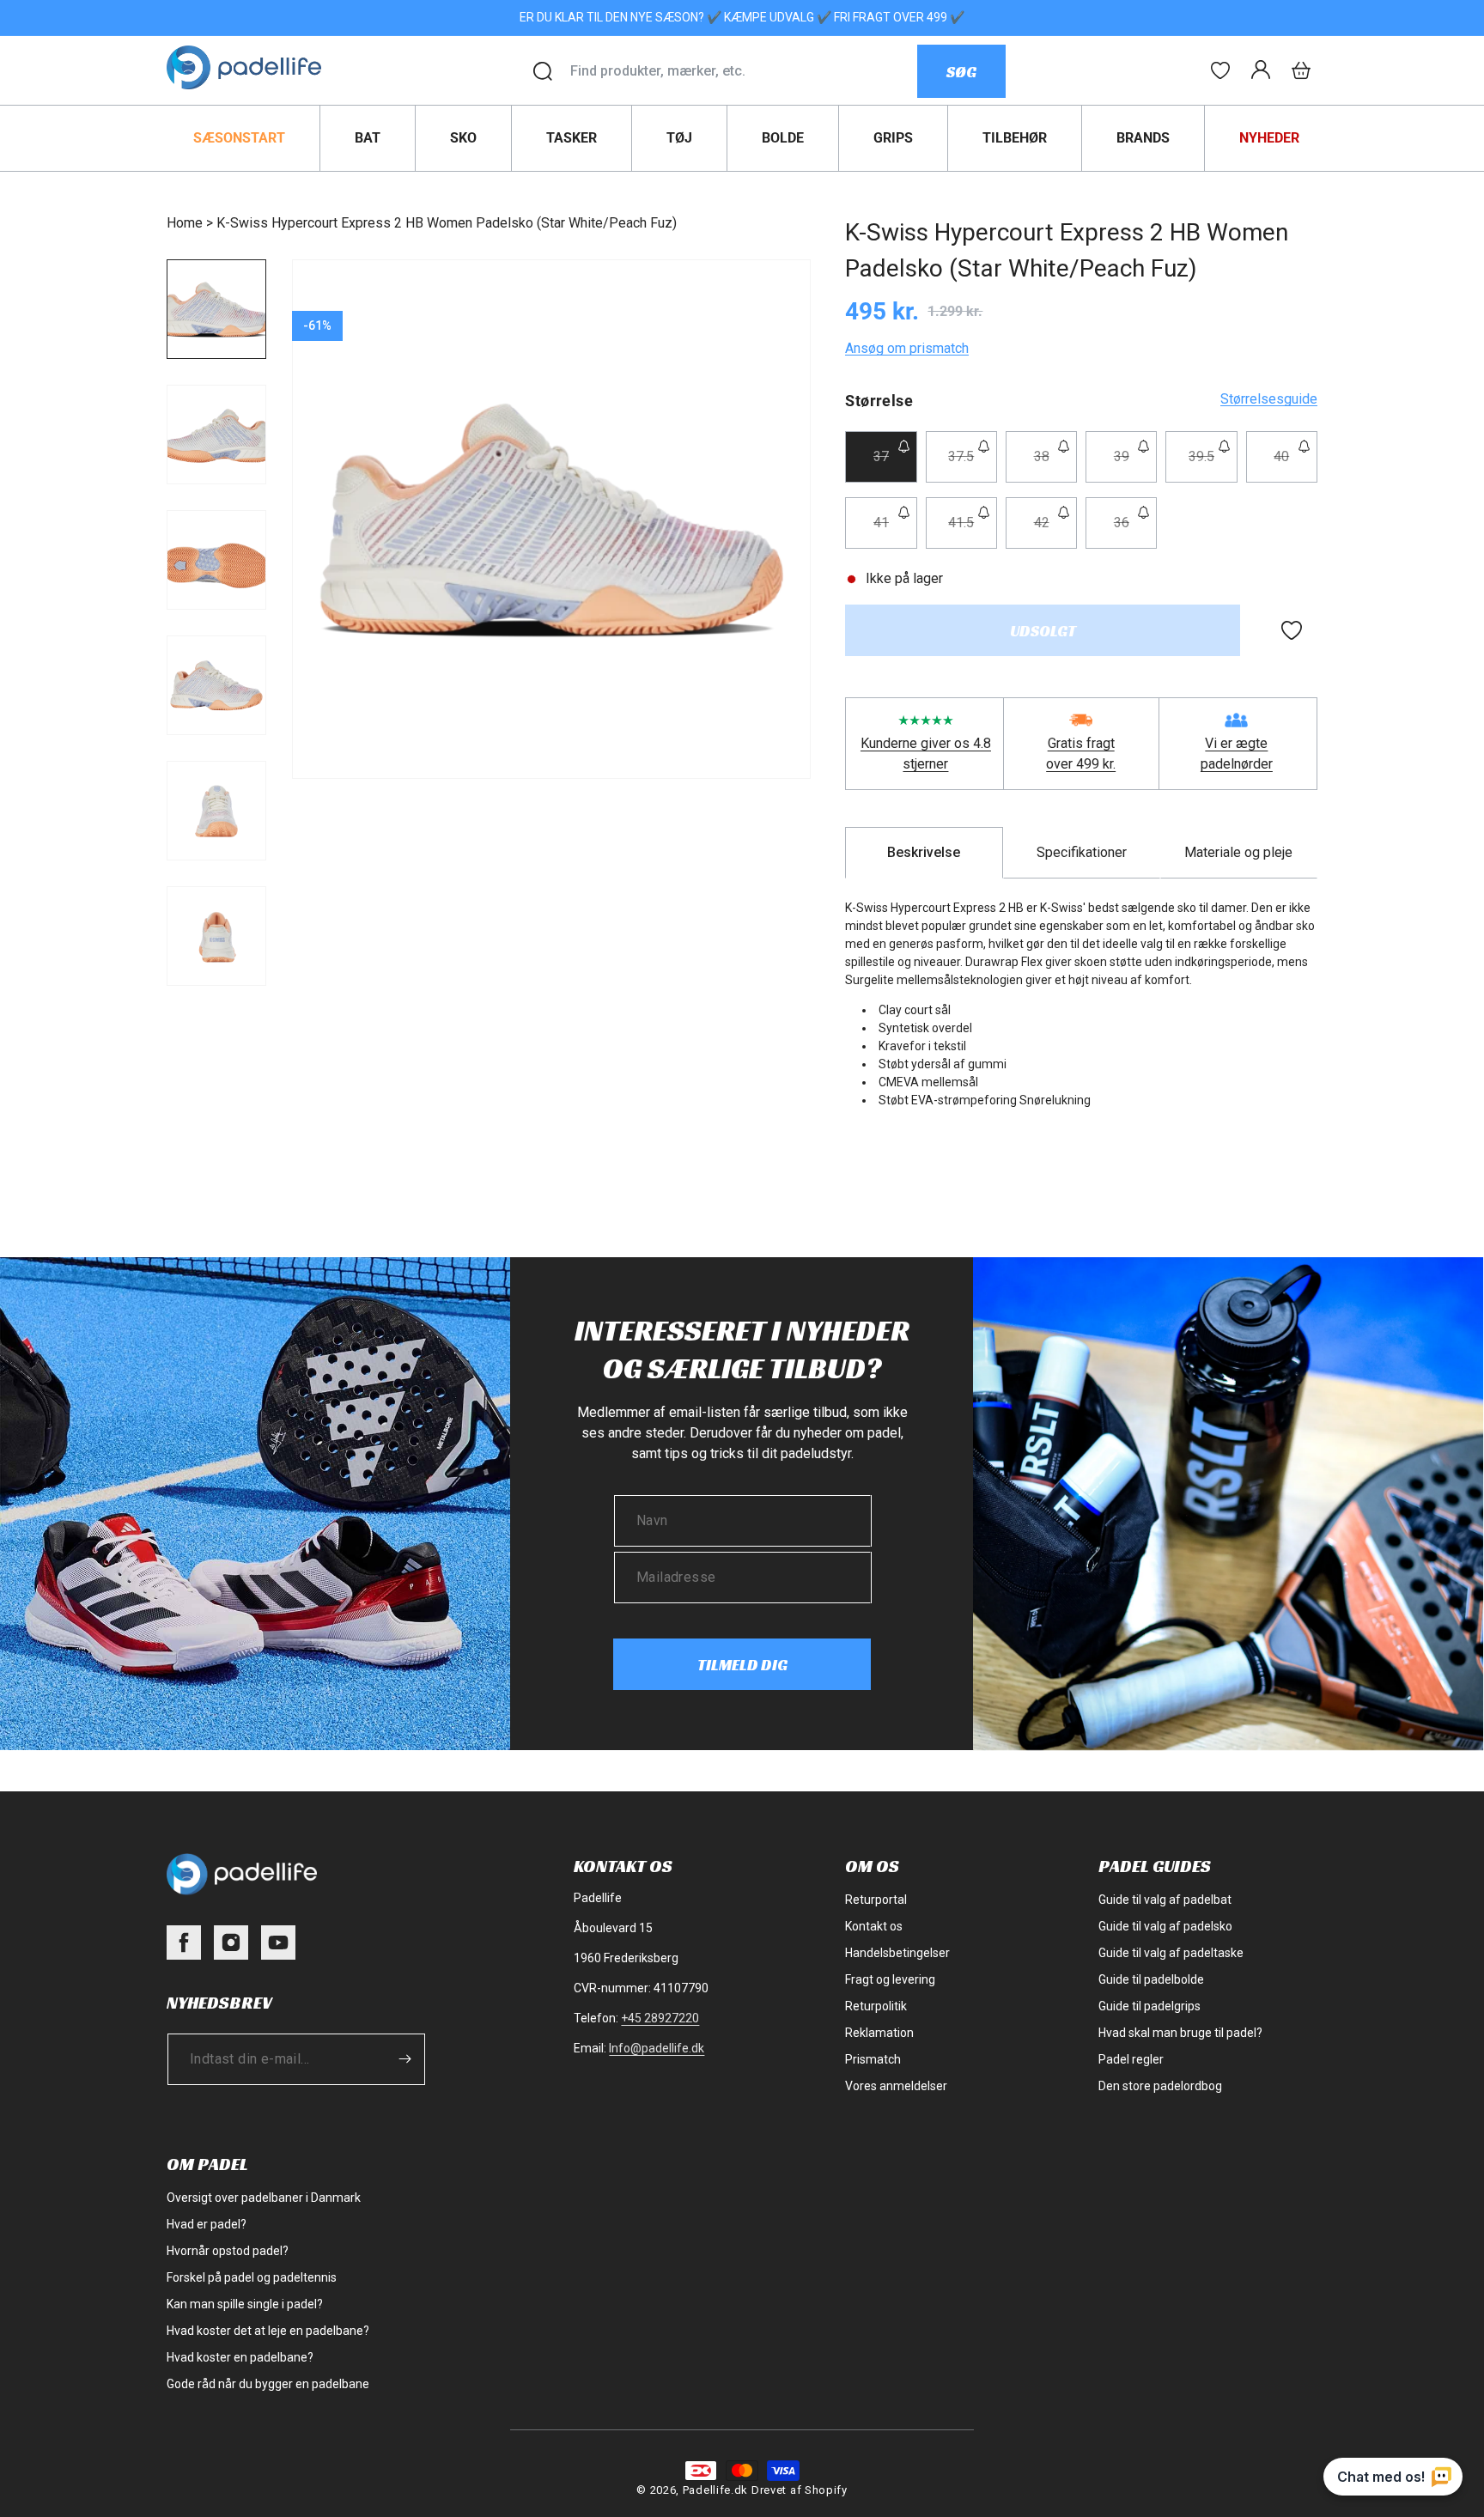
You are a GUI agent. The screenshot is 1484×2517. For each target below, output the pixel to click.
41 (895, 531)
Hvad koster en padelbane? (240, 2357)
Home (185, 223)
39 (1135, 465)
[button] (1301, 70)
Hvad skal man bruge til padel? (1180, 2033)
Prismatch (873, 2059)
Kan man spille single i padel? (245, 2304)
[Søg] (543, 71)
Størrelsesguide (1269, 399)
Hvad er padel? (207, 2224)
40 (1295, 465)
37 (895, 465)
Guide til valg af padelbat (1165, 1900)
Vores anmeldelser (896, 2086)
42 (1055, 531)
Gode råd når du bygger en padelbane (268, 2384)
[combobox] (743, 71)
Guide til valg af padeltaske (1171, 1953)
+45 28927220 (660, 2018)
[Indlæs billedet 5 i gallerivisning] (216, 811)
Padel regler (1131, 2059)
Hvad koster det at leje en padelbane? (268, 2331)
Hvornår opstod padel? (228, 2251)
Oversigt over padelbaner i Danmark (264, 2198)
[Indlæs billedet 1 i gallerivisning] (216, 309)
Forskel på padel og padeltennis (252, 2277)
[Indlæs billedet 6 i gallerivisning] (216, 936)
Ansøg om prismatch (907, 348)
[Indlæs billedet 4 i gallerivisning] (216, 685)
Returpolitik (876, 2006)
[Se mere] (1220, 70)
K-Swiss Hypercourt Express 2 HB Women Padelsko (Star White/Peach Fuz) (447, 223)
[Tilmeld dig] (404, 2059)
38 (1055, 465)
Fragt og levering (890, 1979)
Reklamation (879, 2033)
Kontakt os (874, 1926)
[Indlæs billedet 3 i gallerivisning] (216, 560)
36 (1135, 531)
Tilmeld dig (742, 1665)
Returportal (876, 1900)
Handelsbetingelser (897, 1953)
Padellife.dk (715, 2490)
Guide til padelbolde (1151, 1979)
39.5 (1213, 465)
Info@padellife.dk (657, 2048)
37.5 (973, 465)
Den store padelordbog (1160, 2086)
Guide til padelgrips (1149, 2006)
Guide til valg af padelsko (1165, 1926)
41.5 (973, 531)
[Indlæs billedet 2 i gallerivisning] (216, 435)
